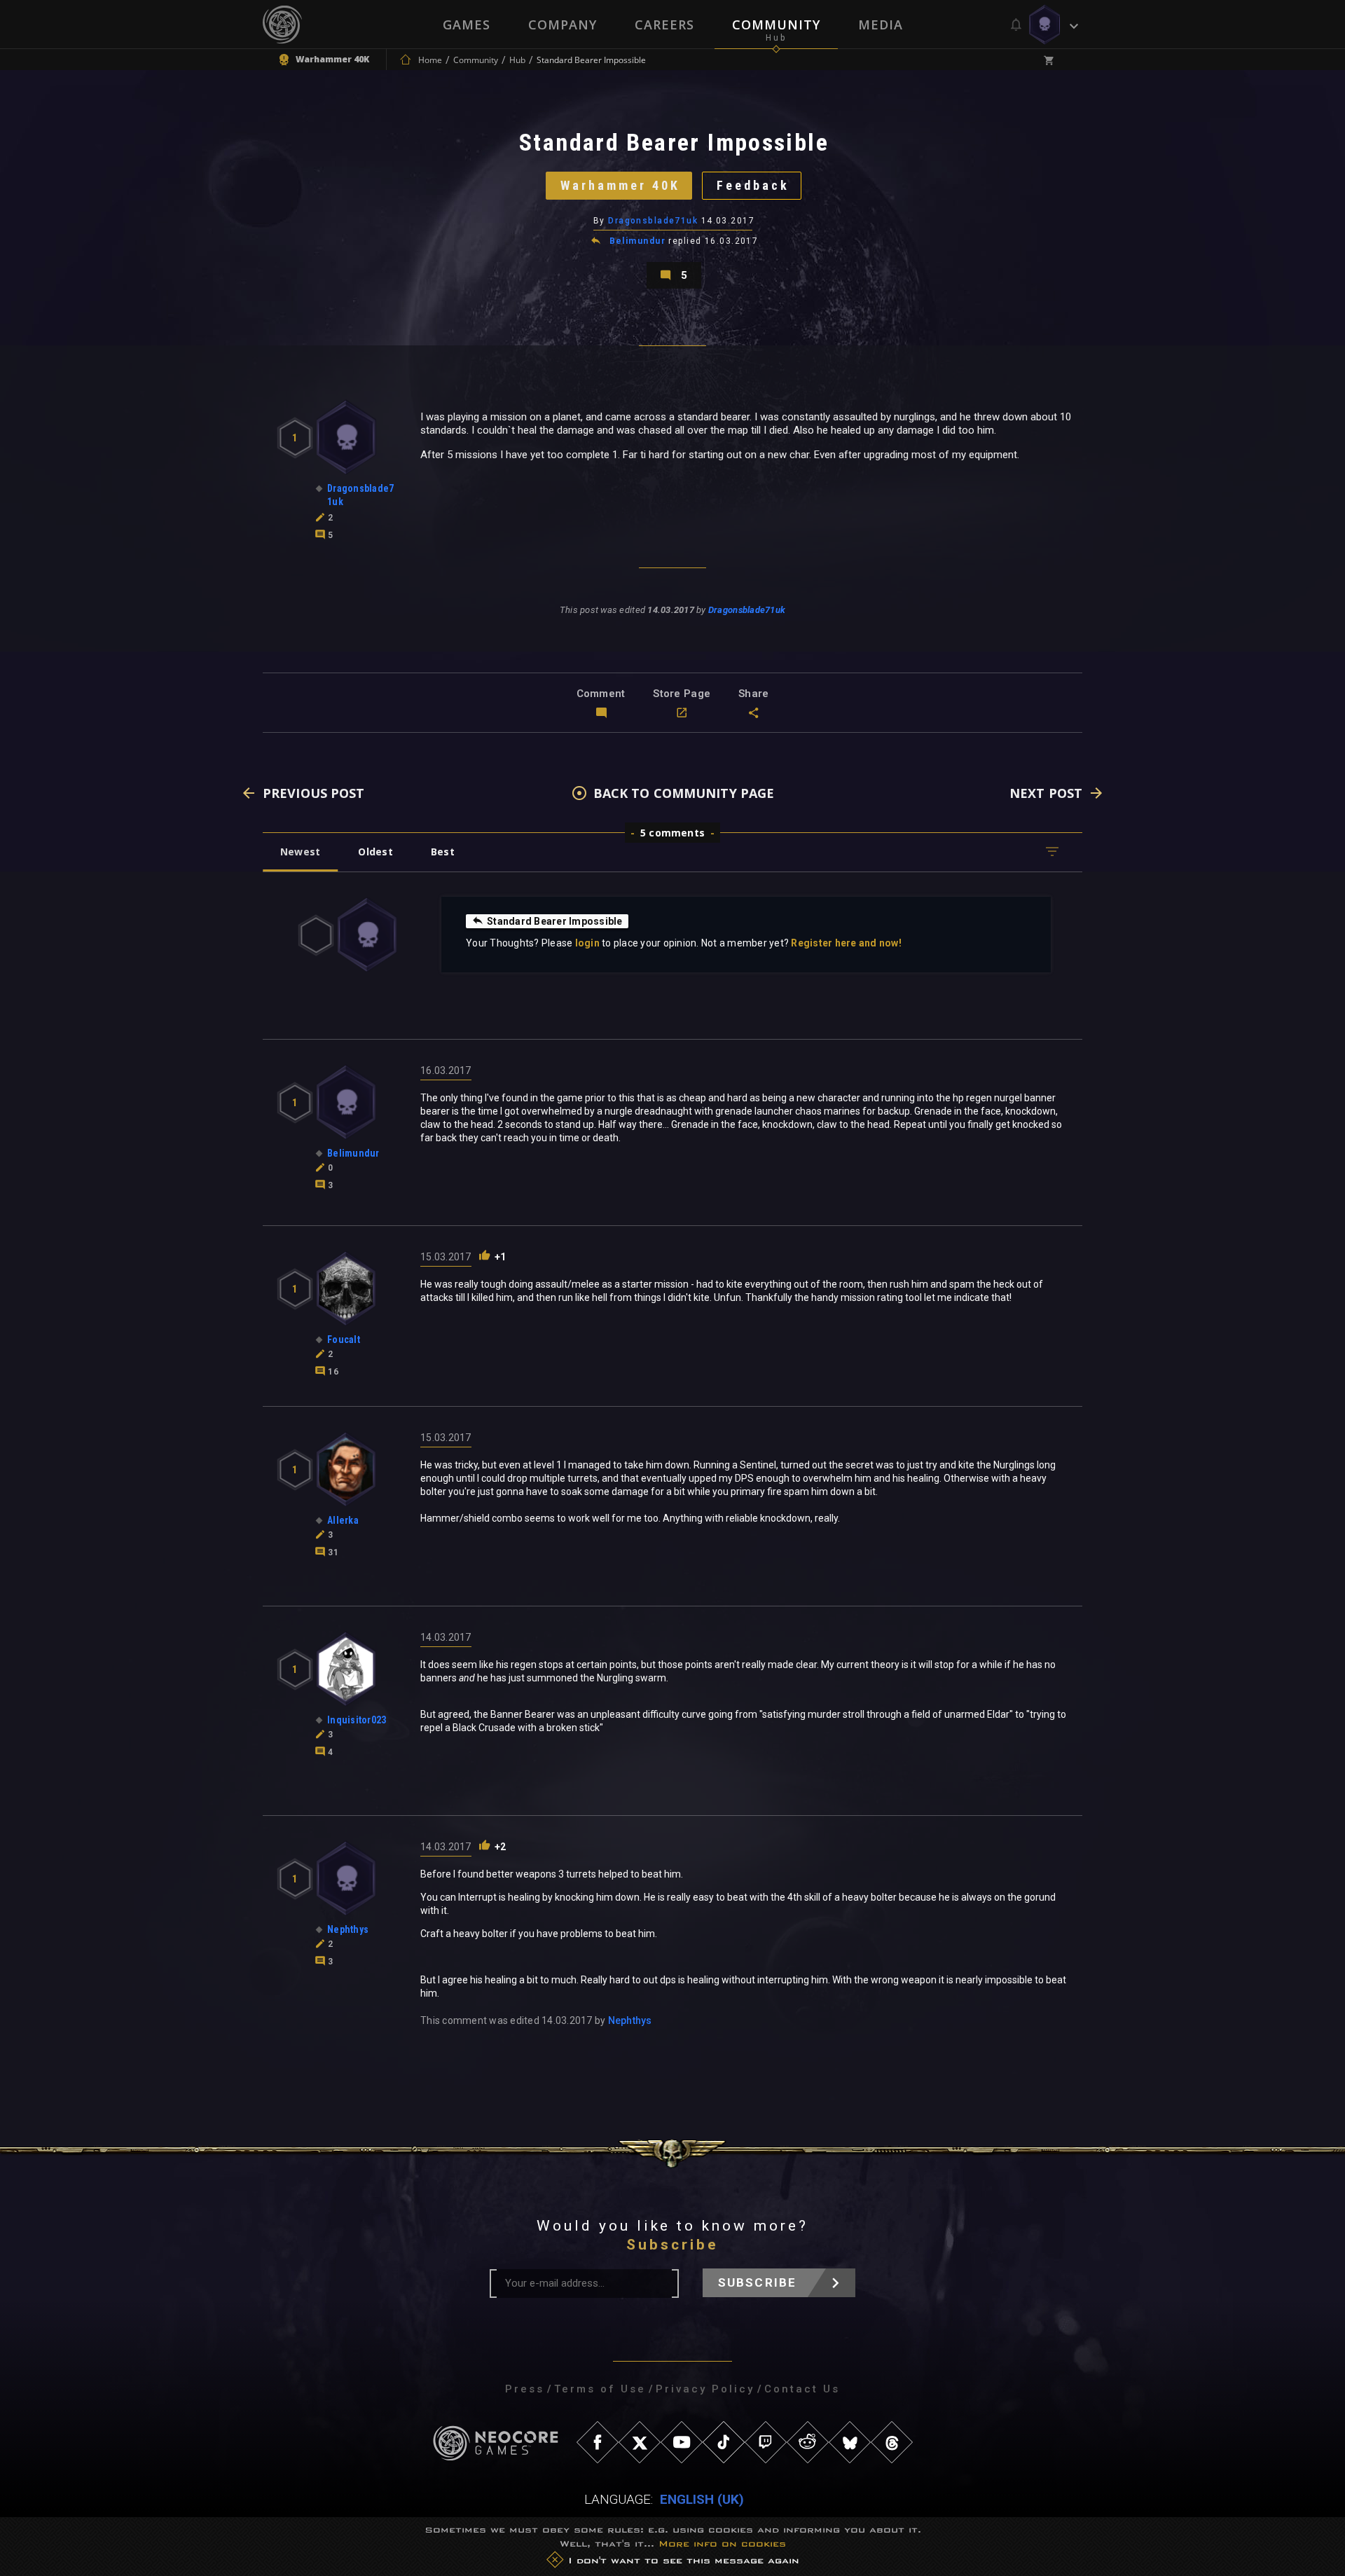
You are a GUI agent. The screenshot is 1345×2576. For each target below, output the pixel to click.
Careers (664, 25)
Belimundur (637, 241)
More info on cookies (722, 2543)
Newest (300, 852)
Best (443, 852)
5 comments (672, 833)
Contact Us (802, 2389)
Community (776, 25)
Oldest (375, 852)
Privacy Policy (705, 2389)
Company (563, 25)
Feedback (753, 185)
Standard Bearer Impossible (555, 921)
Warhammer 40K (620, 185)
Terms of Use (600, 2389)
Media (881, 25)
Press (525, 2389)
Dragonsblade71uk (653, 221)
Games (467, 25)
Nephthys (630, 2020)
